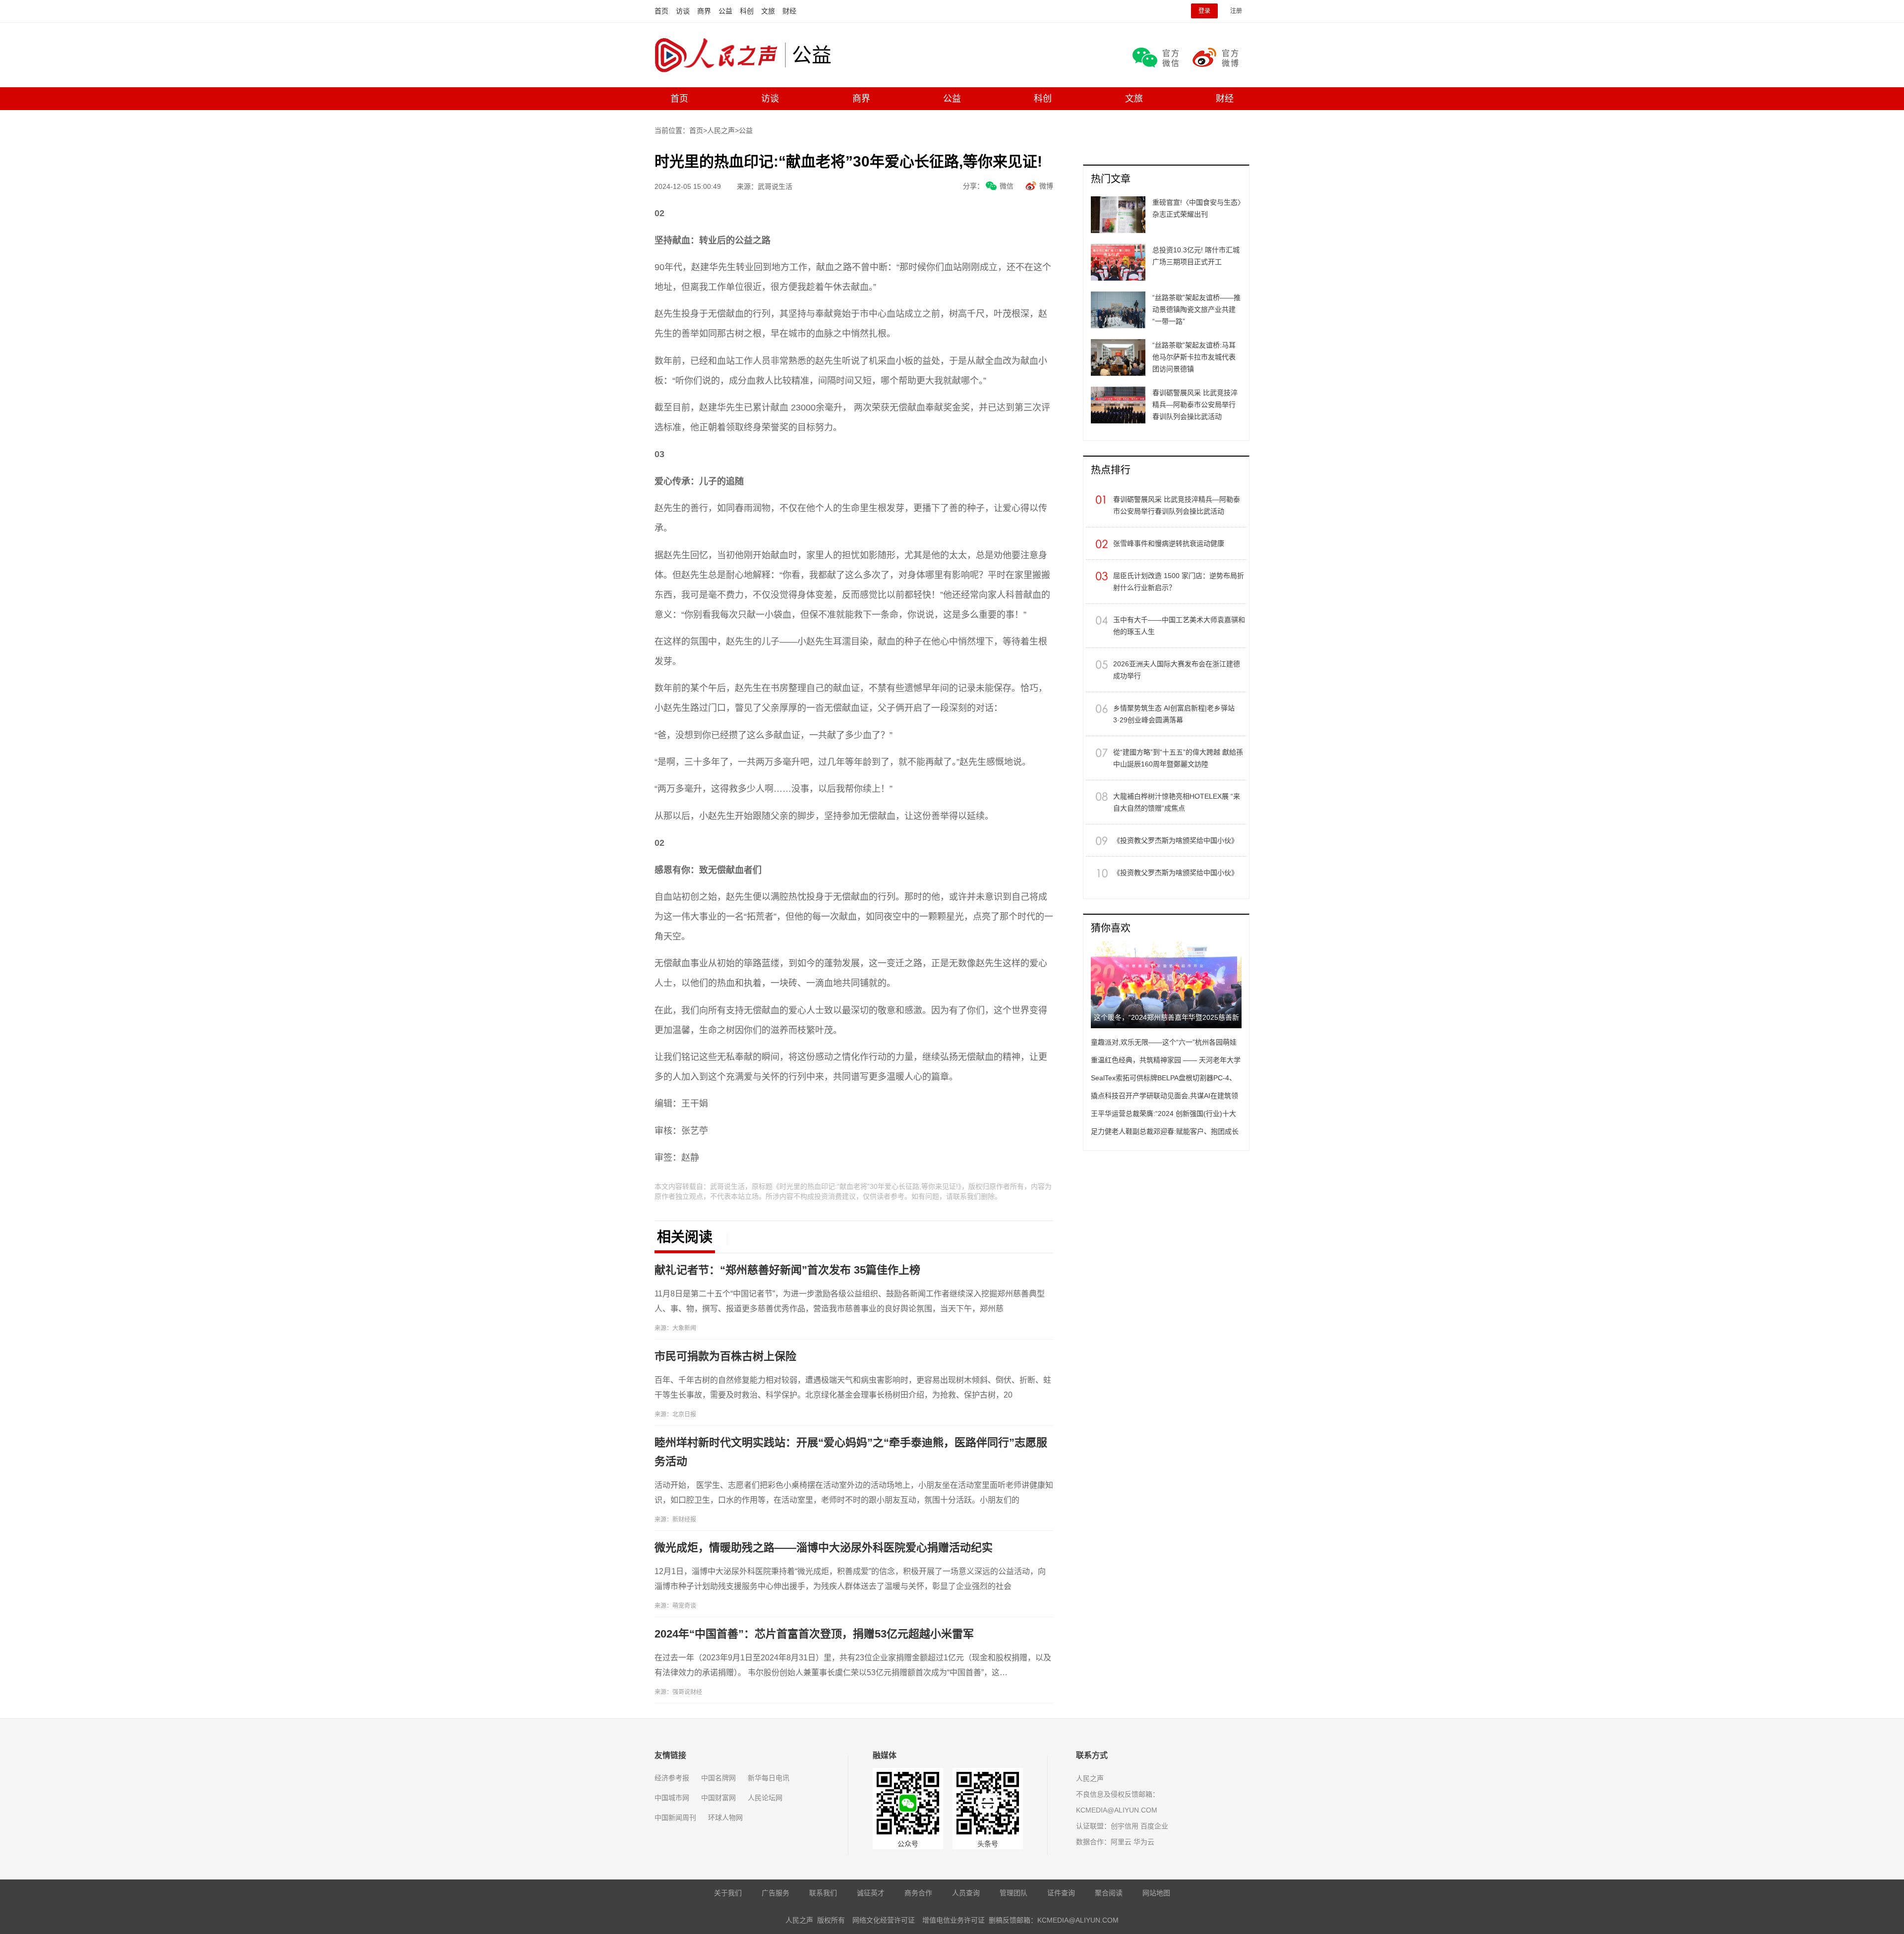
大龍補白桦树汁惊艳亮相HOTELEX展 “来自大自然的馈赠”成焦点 (1177, 802)
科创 (747, 11)
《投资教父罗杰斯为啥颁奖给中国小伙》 (1176, 840)
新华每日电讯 (769, 1778)
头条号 (988, 1844)
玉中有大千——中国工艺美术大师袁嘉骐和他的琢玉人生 (1179, 626)
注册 (1236, 11)
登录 (1204, 11)
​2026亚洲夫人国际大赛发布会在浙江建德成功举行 (1177, 670)
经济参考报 (672, 1778)
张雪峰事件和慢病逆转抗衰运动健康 (1169, 543)
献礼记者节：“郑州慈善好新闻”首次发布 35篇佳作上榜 (787, 1270)
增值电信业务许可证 (953, 1920)
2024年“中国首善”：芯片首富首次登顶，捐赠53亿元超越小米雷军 (814, 1634)
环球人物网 (725, 1817)
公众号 (908, 1844)
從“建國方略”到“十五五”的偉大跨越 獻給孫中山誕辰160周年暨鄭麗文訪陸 (1178, 758)
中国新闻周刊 (675, 1817)
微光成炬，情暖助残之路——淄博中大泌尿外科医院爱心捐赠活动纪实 (824, 1548)
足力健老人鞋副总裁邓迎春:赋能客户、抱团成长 (1165, 1131)
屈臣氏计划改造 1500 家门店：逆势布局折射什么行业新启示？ (1179, 582)
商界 (704, 11)
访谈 (683, 11)
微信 (1007, 186)
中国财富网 (718, 1798)
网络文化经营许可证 (884, 1920)
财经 (789, 11)
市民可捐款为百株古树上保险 (725, 1356)
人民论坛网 (765, 1798)
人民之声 (720, 55)
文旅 (768, 11)
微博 (1046, 186)
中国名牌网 (718, 1778)
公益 (725, 11)
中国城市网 (672, 1798)
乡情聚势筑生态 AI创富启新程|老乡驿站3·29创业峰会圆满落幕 (1174, 714)
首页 (661, 11)
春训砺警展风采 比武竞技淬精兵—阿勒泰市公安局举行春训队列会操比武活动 (1177, 505)
